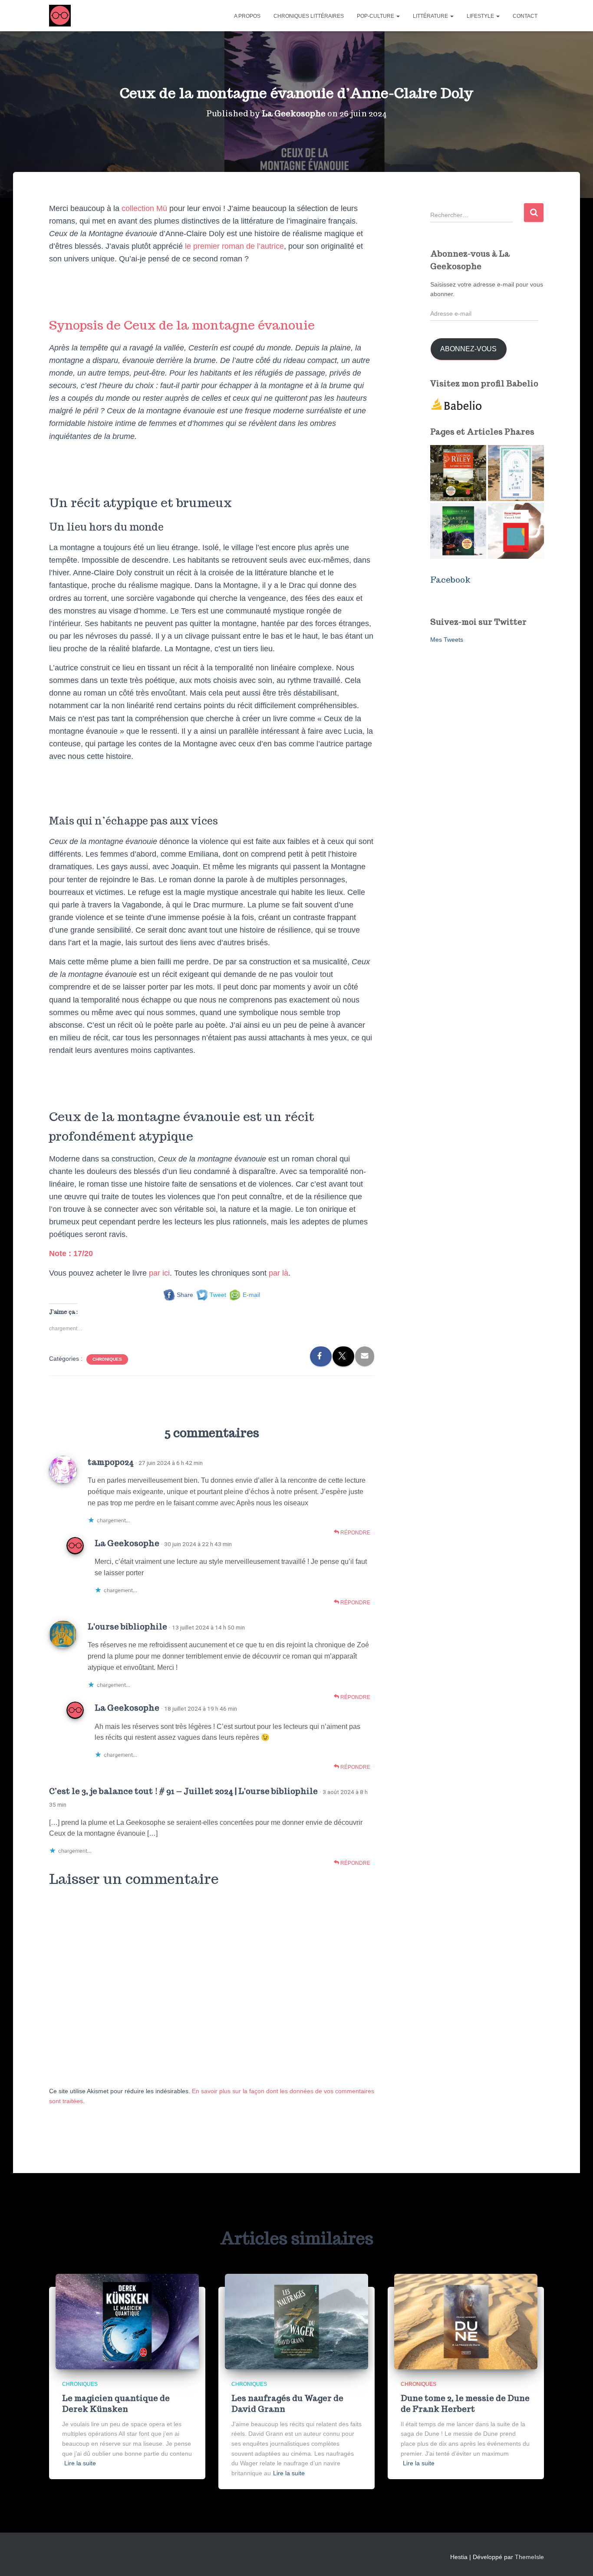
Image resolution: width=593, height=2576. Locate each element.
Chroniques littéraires (309, 16)
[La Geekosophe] (60, 16)
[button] (398, 16)
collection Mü (143, 208)
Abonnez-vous (468, 349)
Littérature (431, 16)
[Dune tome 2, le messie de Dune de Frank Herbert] (466, 2321)
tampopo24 (111, 1462)
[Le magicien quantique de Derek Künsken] (127, 2321)
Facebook (450, 580)
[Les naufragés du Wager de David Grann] (296, 2321)
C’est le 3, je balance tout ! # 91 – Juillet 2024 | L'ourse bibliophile (183, 1791)
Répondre (355, 1533)
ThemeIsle (529, 2557)
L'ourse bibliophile (127, 1626)
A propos (247, 16)
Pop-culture (376, 16)
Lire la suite (80, 2463)
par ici (159, 1273)
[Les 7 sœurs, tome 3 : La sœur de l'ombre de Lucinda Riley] (458, 473)
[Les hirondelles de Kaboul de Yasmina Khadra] (516, 473)
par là (278, 1273)
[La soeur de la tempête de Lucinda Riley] (458, 531)
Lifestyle (481, 16)
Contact (525, 16)
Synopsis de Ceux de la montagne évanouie (182, 325)
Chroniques (107, 1359)
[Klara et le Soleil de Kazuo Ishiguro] (516, 531)
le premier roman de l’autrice (234, 246)
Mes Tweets (447, 640)
